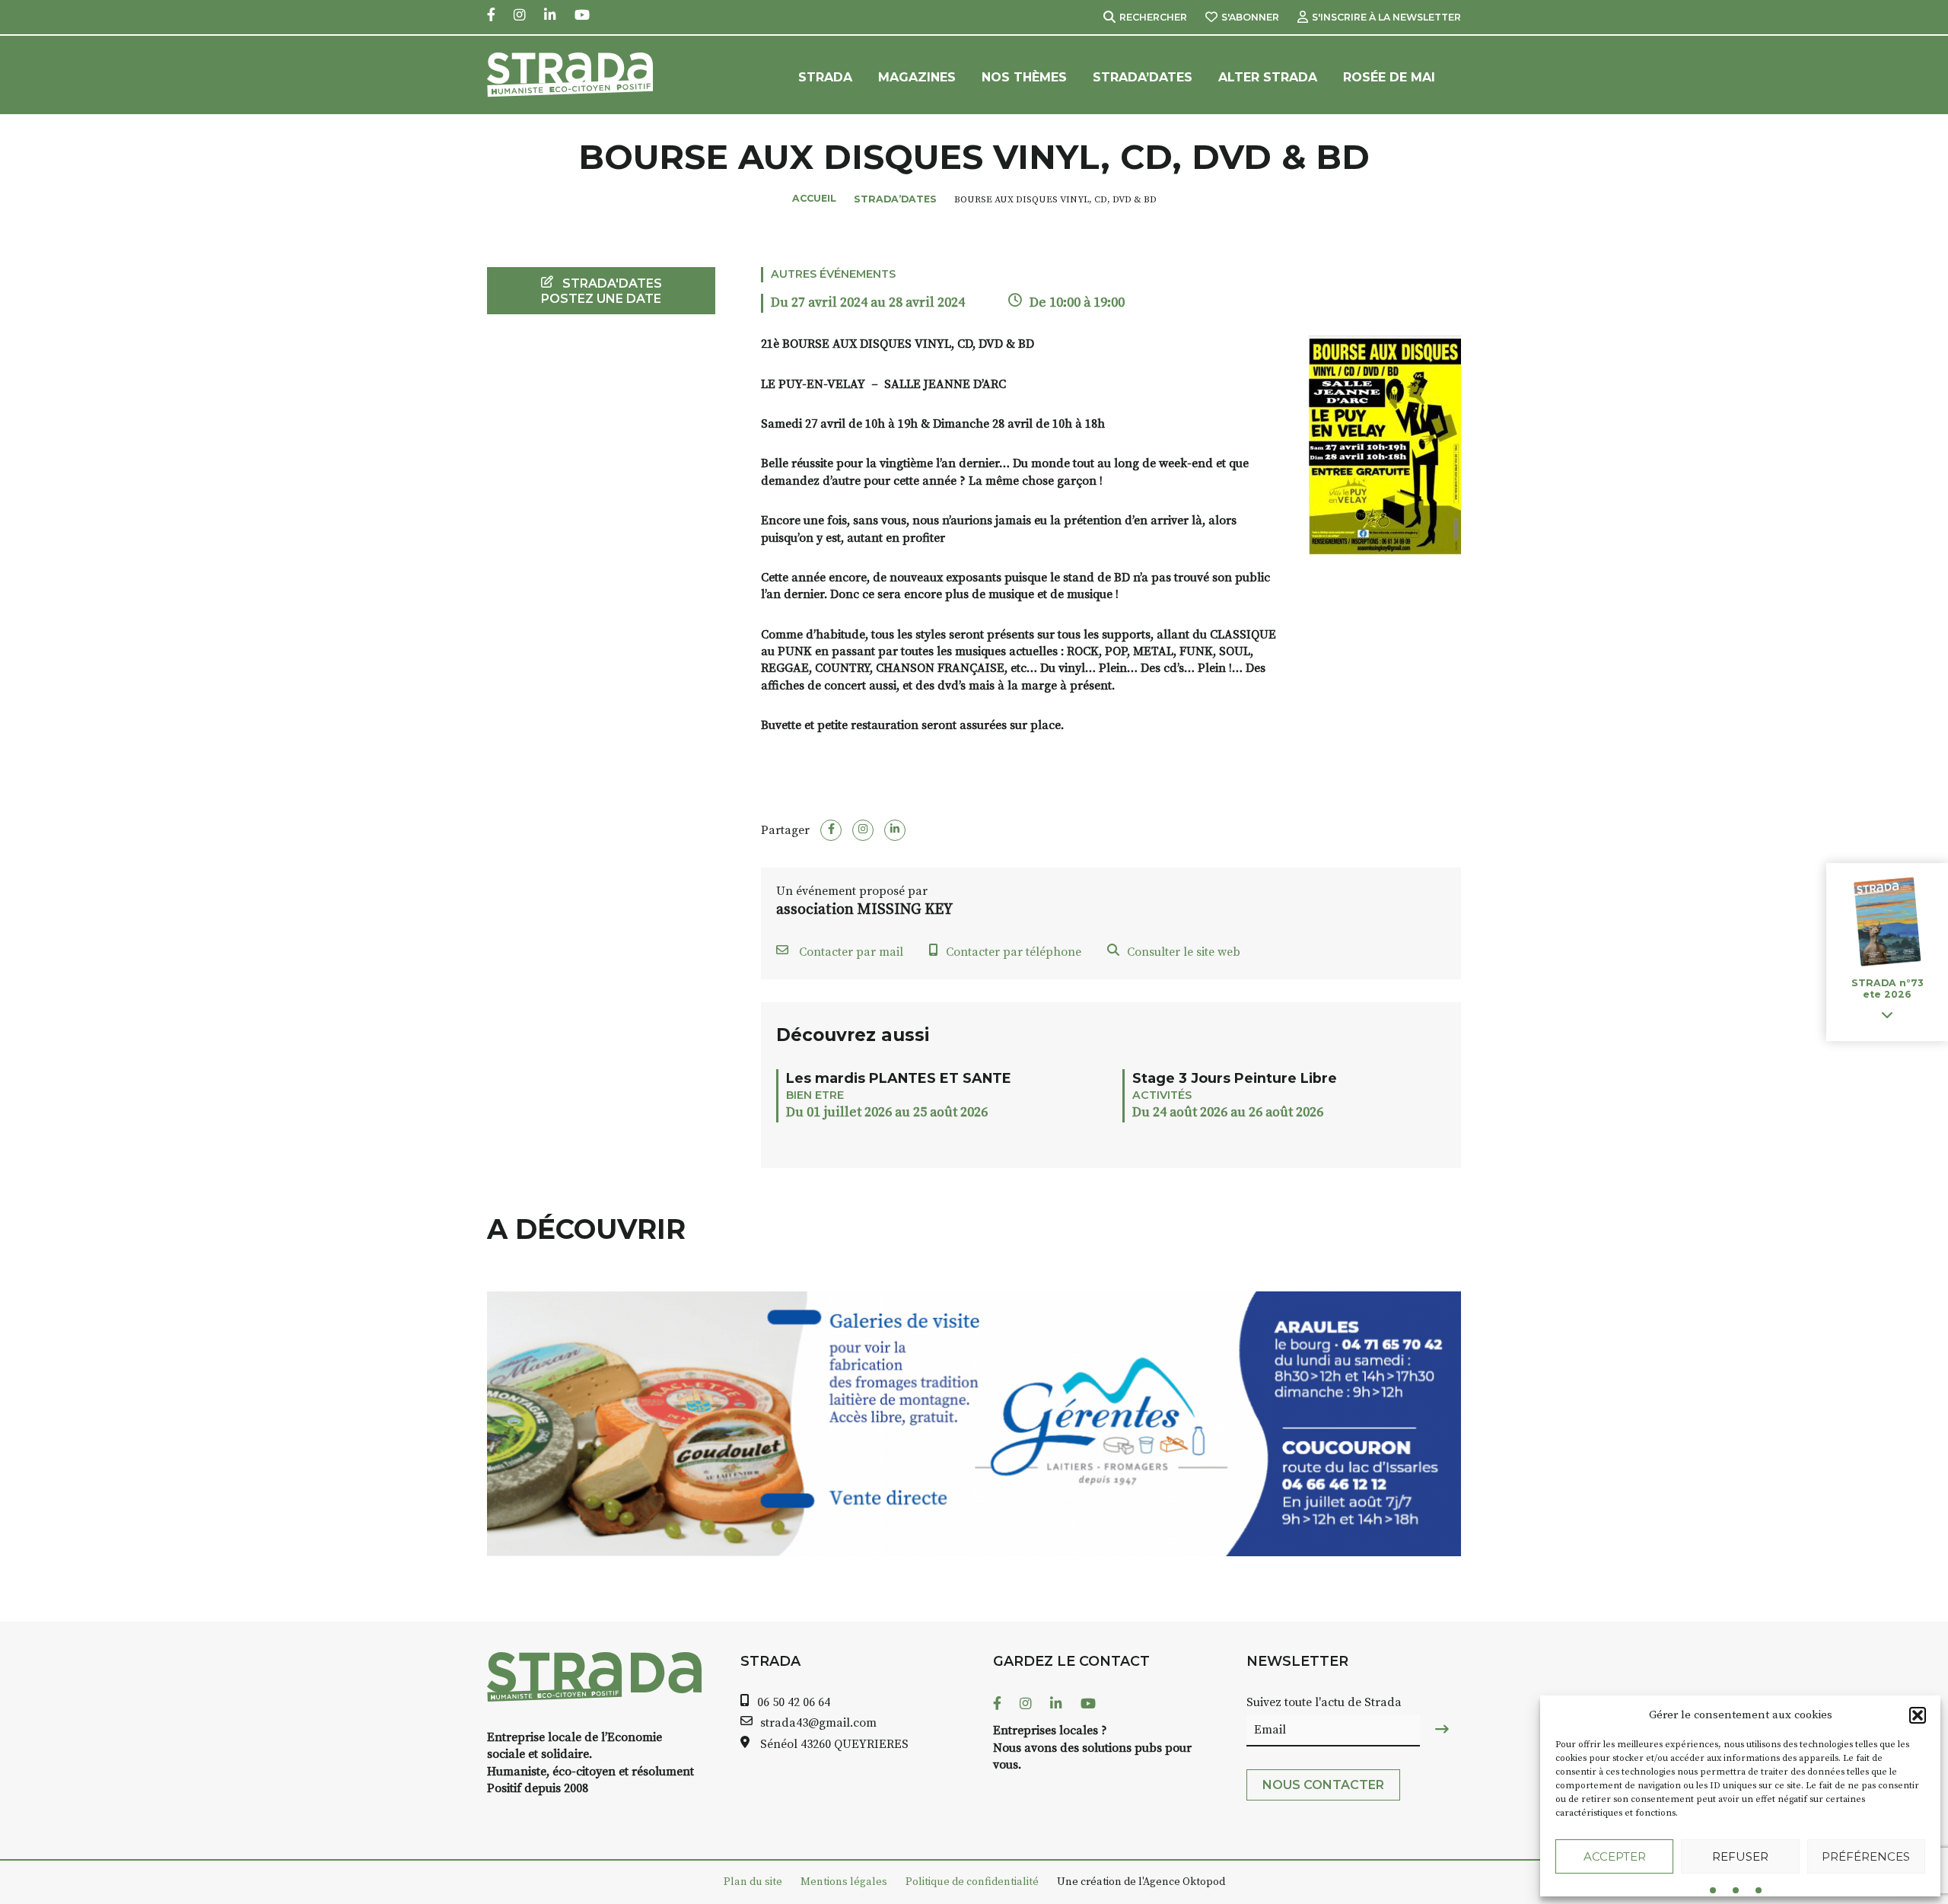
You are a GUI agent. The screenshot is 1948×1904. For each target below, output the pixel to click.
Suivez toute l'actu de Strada (1324, 1702)
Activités (1162, 1095)
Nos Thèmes (1024, 77)
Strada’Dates (1143, 77)
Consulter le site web (1184, 952)
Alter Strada (1268, 77)
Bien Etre (815, 1095)
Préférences (1866, 1856)
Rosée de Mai (1389, 77)
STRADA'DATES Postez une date (602, 291)
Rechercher (1153, 17)
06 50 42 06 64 (794, 1702)
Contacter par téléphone (1014, 952)
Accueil (814, 198)
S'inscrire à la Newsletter (1386, 17)
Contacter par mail (850, 952)
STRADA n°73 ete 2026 (1887, 989)
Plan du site (753, 1882)
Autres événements (833, 274)
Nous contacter (1323, 1785)
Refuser (1740, 1856)
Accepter (1615, 1856)
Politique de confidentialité (972, 1882)
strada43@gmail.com (818, 1723)
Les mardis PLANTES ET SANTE (899, 1078)
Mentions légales (844, 1882)
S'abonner (1250, 17)
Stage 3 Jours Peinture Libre (1235, 1078)
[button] (1918, 1715)
